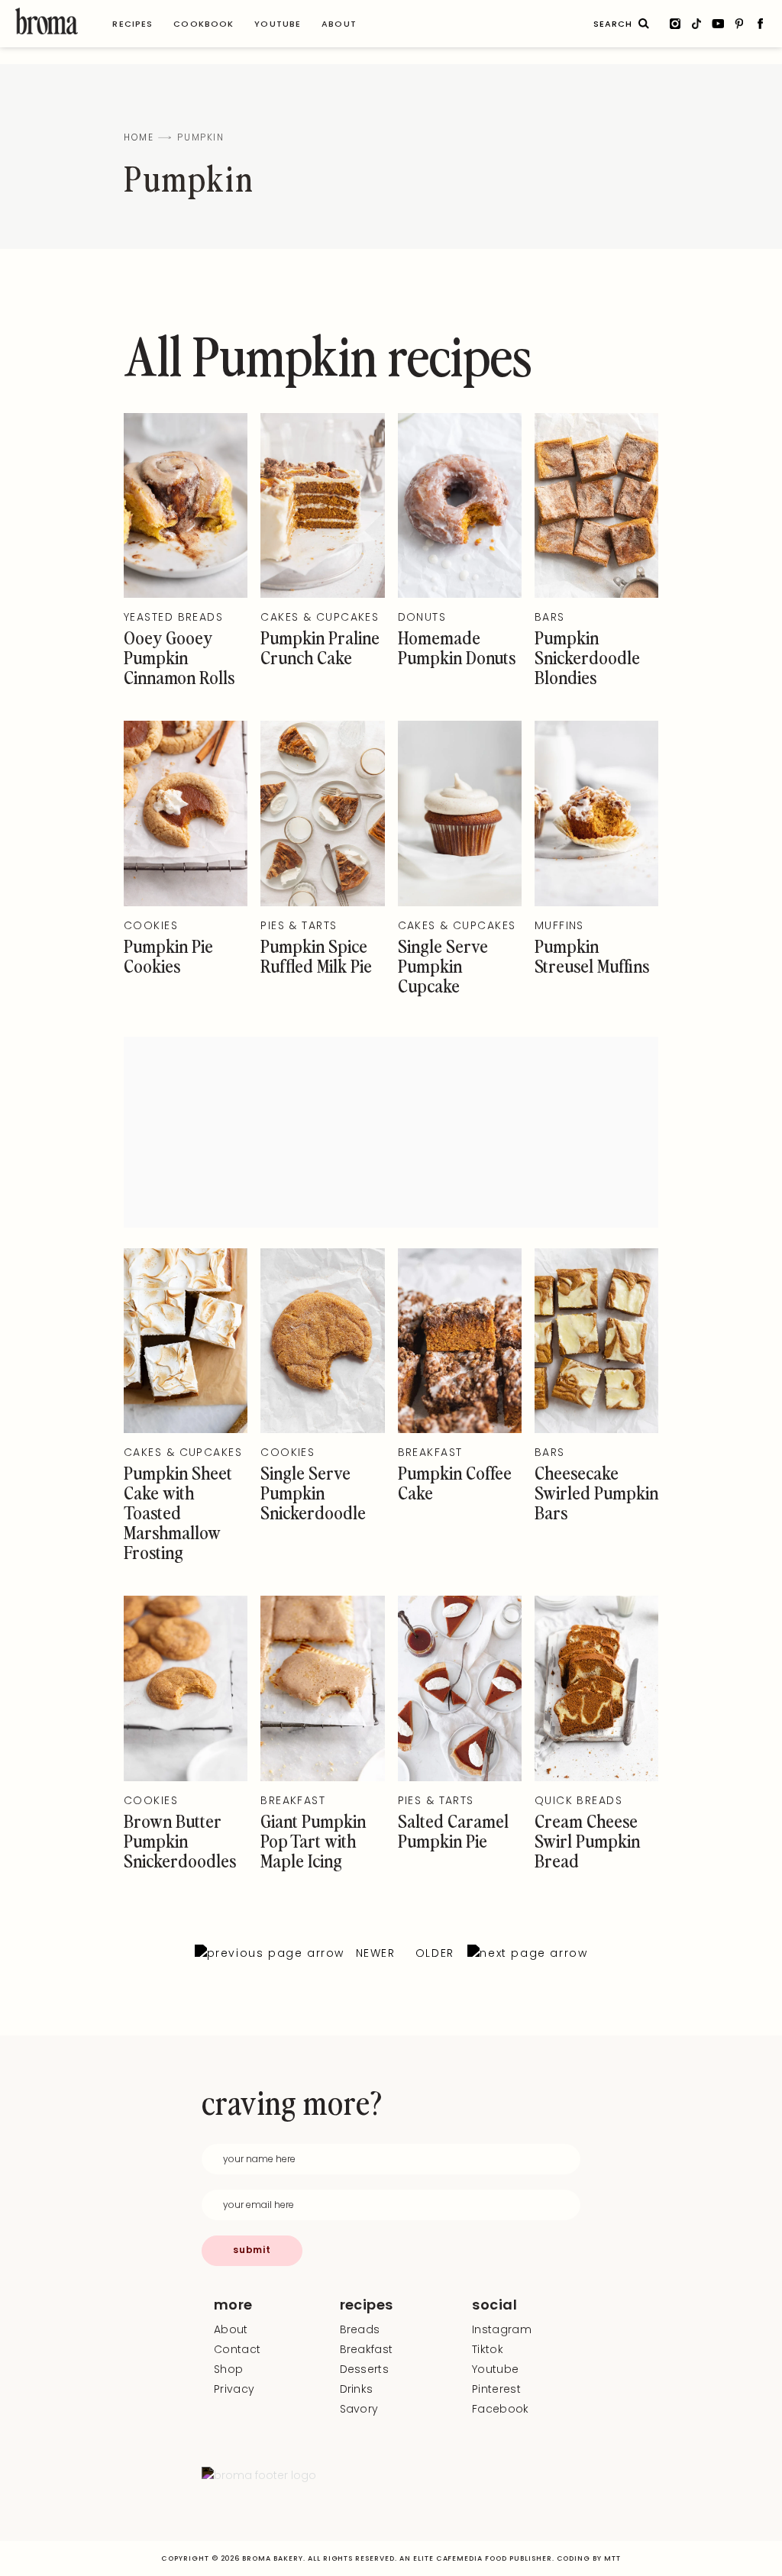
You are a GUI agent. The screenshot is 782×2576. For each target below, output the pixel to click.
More (233, 2305)
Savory (359, 2409)
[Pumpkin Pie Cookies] (186, 902)
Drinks (357, 2389)
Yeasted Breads (173, 617)
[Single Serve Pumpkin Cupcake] (460, 902)
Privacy (234, 2389)
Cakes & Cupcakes (320, 617)
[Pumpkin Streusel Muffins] (596, 902)
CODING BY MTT (589, 2558)
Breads (360, 2329)
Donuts (422, 617)
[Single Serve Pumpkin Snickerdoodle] (322, 1429)
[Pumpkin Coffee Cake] (460, 1429)
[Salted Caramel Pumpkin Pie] (460, 1777)
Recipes (367, 2305)
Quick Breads (578, 1800)
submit (252, 2250)
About (231, 2329)
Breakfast (430, 1452)
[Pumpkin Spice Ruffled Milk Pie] (322, 902)
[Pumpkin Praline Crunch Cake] (322, 594)
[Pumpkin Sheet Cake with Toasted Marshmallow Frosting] (186, 1429)
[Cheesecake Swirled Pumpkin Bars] (596, 1429)
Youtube (495, 2369)
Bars (550, 617)
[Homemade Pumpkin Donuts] (460, 594)
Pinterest (496, 2389)
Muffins (559, 925)
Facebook (501, 2409)
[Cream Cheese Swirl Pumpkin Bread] (596, 1777)
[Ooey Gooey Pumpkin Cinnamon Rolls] (186, 594)
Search (644, 24)
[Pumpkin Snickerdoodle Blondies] (596, 594)
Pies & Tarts (299, 925)
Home (139, 137)
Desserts (365, 2369)
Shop (228, 2369)
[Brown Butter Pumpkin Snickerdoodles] (186, 1777)
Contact (237, 2349)
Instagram (502, 2329)
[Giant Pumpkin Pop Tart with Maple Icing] (322, 1777)
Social (494, 2305)
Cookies (151, 925)
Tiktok (488, 2349)
